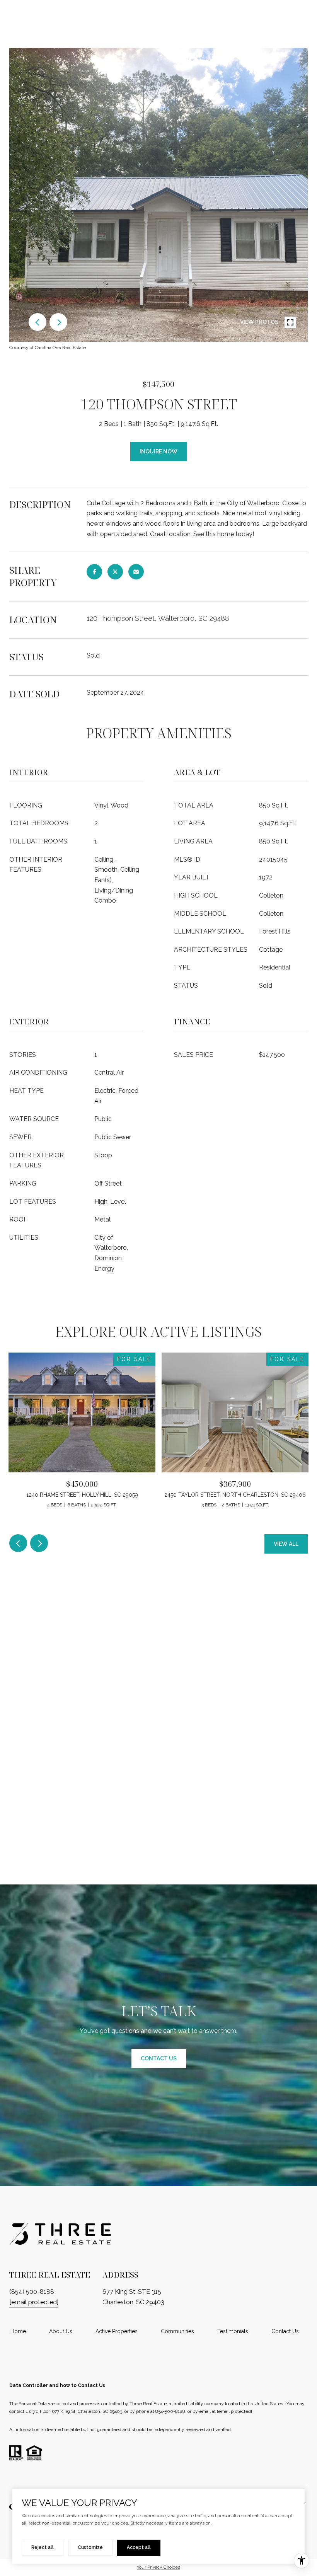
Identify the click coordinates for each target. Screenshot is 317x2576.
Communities (177, 2331)
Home (18, 2331)
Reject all (43, 2547)
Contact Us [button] (159, 2058)
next (58, 322)
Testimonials (233, 2331)
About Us (61, 2331)
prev (37, 322)
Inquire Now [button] (158, 451)
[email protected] (234, 2411)
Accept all (139, 2547)
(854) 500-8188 (32, 2292)
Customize (90, 2547)
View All (286, 1544)
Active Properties (117, 2331)
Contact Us (285, 2331)
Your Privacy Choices (158, 2567)
